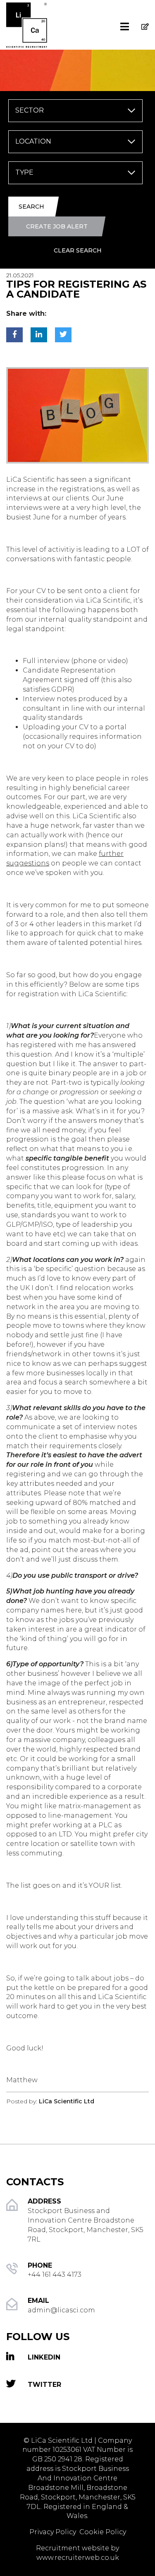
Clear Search (78, 250)
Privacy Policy (54, 2532)
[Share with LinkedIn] (39, 335)
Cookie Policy (103, 2532)
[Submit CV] (141, 17)
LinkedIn (44, 2357)
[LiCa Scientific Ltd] (39, 14)
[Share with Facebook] (14, 335)
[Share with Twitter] (63, 335)
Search (31, 207)
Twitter (44, 2385)
